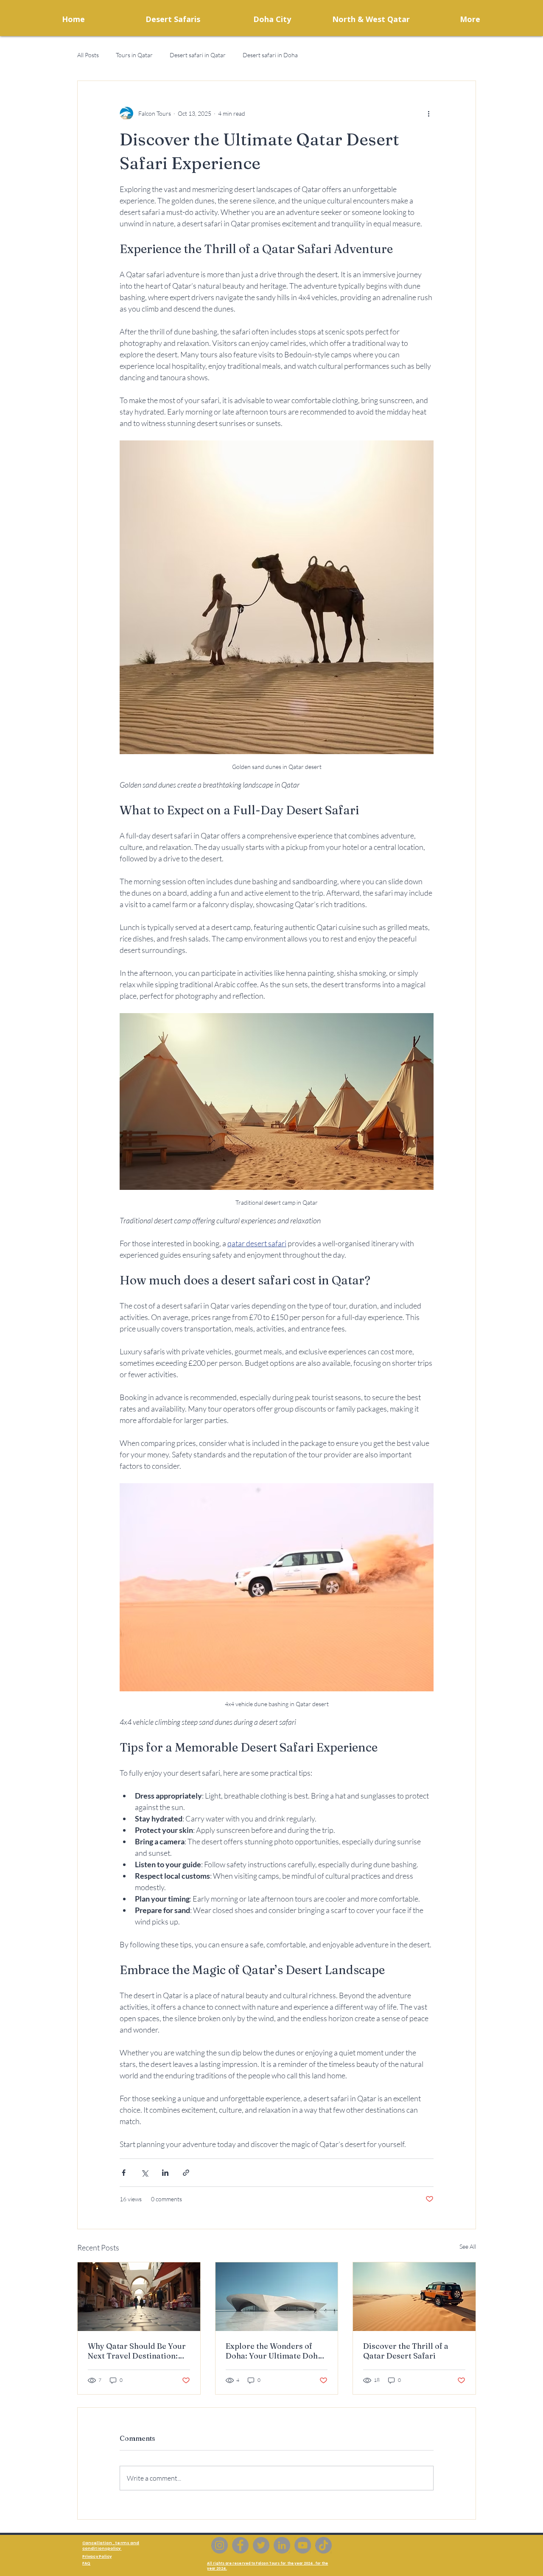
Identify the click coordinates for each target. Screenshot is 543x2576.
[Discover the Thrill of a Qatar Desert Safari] (414, 2297)
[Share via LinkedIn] (165, 2173)
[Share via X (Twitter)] (144, 2173)
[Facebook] (240, 2545)
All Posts (88, 55)
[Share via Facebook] (124, 2173)
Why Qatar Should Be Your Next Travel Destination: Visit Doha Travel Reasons (137, 2351)
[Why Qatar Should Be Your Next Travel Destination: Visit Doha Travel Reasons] (139, 2297)
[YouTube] (303, 2545)
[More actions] (428, 113)
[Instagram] (220, 2545)
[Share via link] (186, 2173)
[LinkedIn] (282, 2545)
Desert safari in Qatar (198, 55)
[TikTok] (323, 2545)
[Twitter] (261, 2545)
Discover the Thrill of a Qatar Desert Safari (406, 2351)
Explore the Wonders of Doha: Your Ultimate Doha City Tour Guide (274, 2351)
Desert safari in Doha (270, 55)
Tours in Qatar (134, 55)
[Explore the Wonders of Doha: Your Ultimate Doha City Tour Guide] (277, 2297)
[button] (272, 19)
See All (468, 2246)
